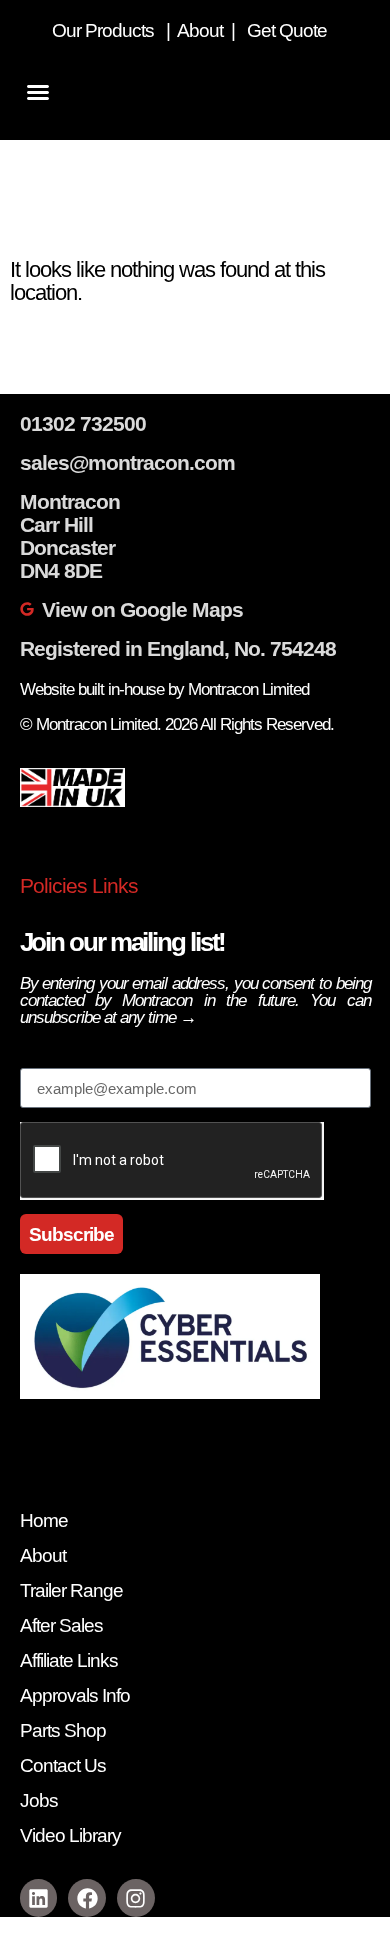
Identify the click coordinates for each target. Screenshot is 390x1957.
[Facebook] (87, 1898)
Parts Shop (63, 1730)
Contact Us (63, 1765)
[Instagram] (136, 1898)
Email (45, 1057)
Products (119, 30)
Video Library (70, 1835)
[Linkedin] (39, 1898)
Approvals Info (75, 1695)
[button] (38, 92)
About (202, 30)
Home (44, 1520)
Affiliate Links (69, 1660)
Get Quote (289, 30)
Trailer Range (71, 1590)
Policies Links (79, 885)
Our (66, 30)
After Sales (61, 1625)
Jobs (39, 1800)
